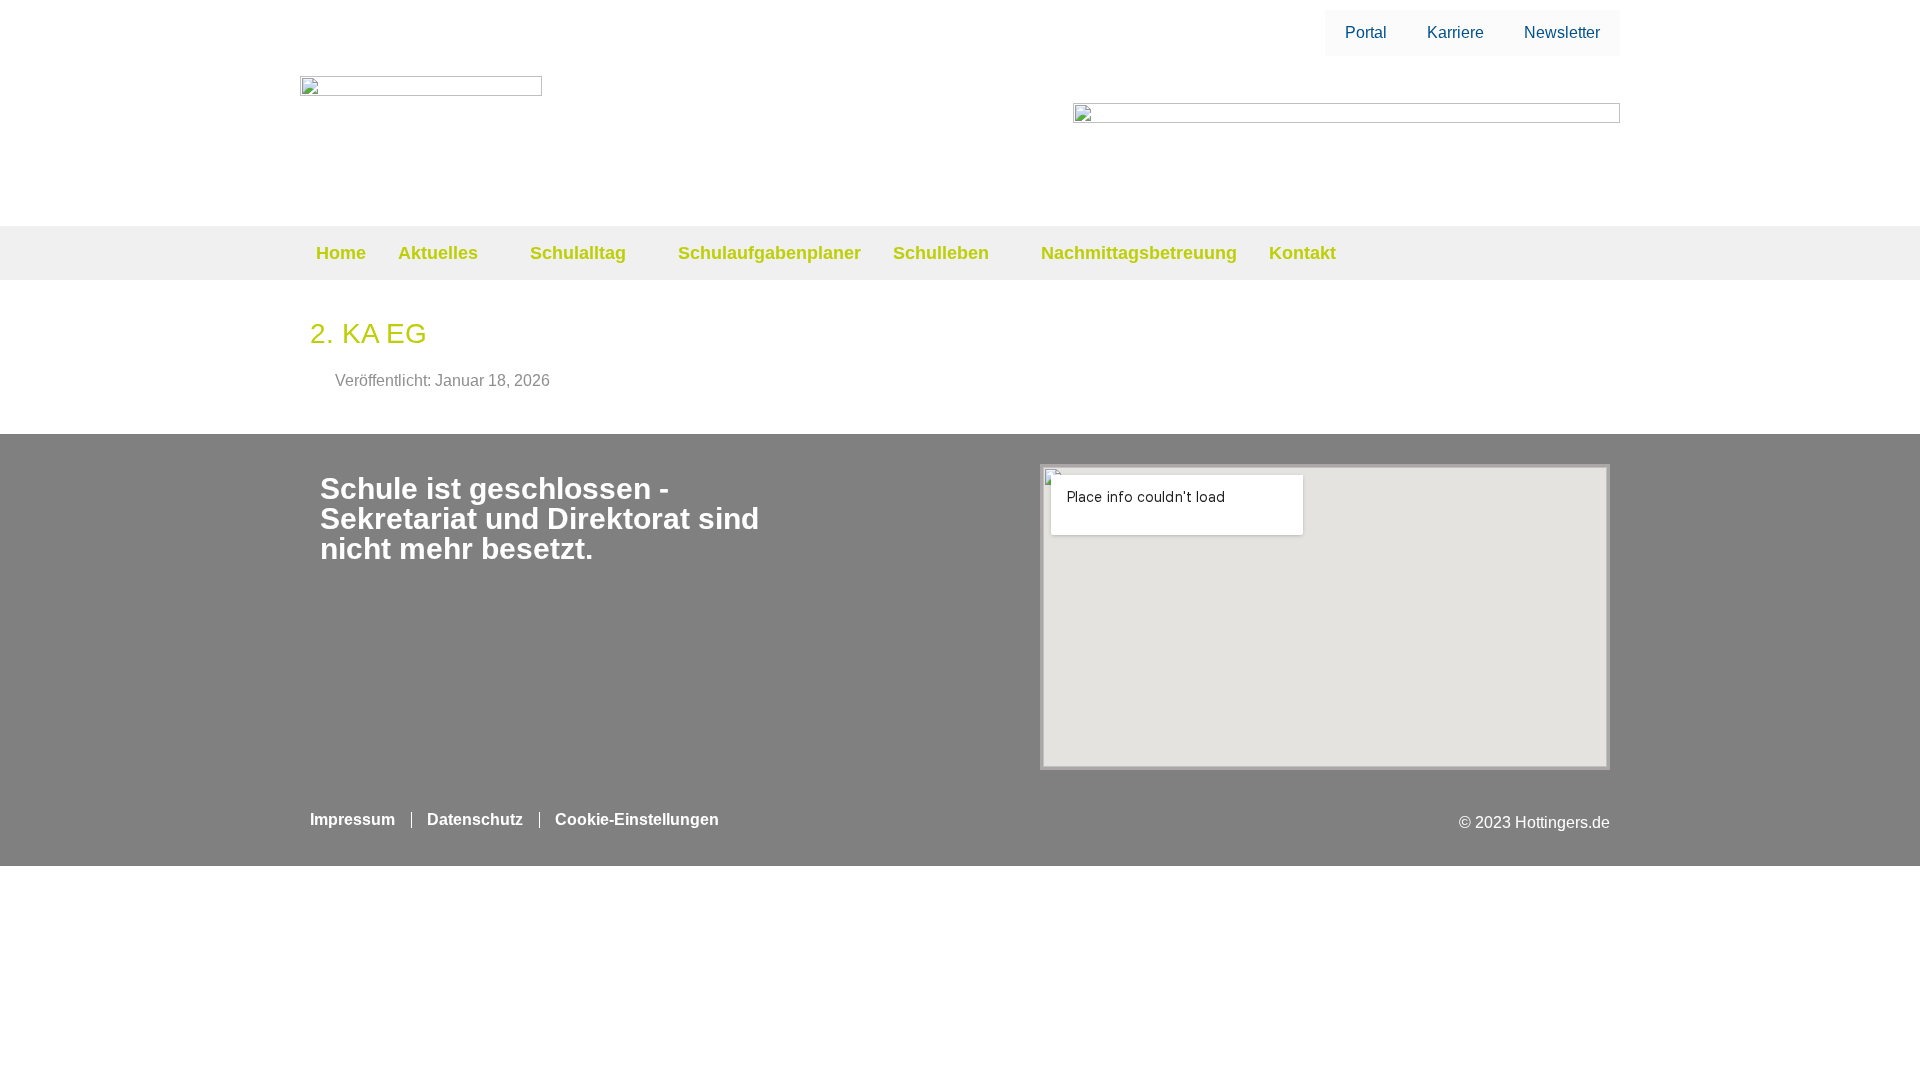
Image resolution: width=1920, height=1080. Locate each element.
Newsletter (1562, 32)
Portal (1366, 32)
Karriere (1455, 32)
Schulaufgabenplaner (769, 253)
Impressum (352, 819)
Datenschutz (475, 819)
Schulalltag (578, 253)
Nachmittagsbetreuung (1139, 253)
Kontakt (1302, 253)
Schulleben (941, 253)
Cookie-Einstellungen (637, 819)
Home (341, 253)
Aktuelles (438, 253)
